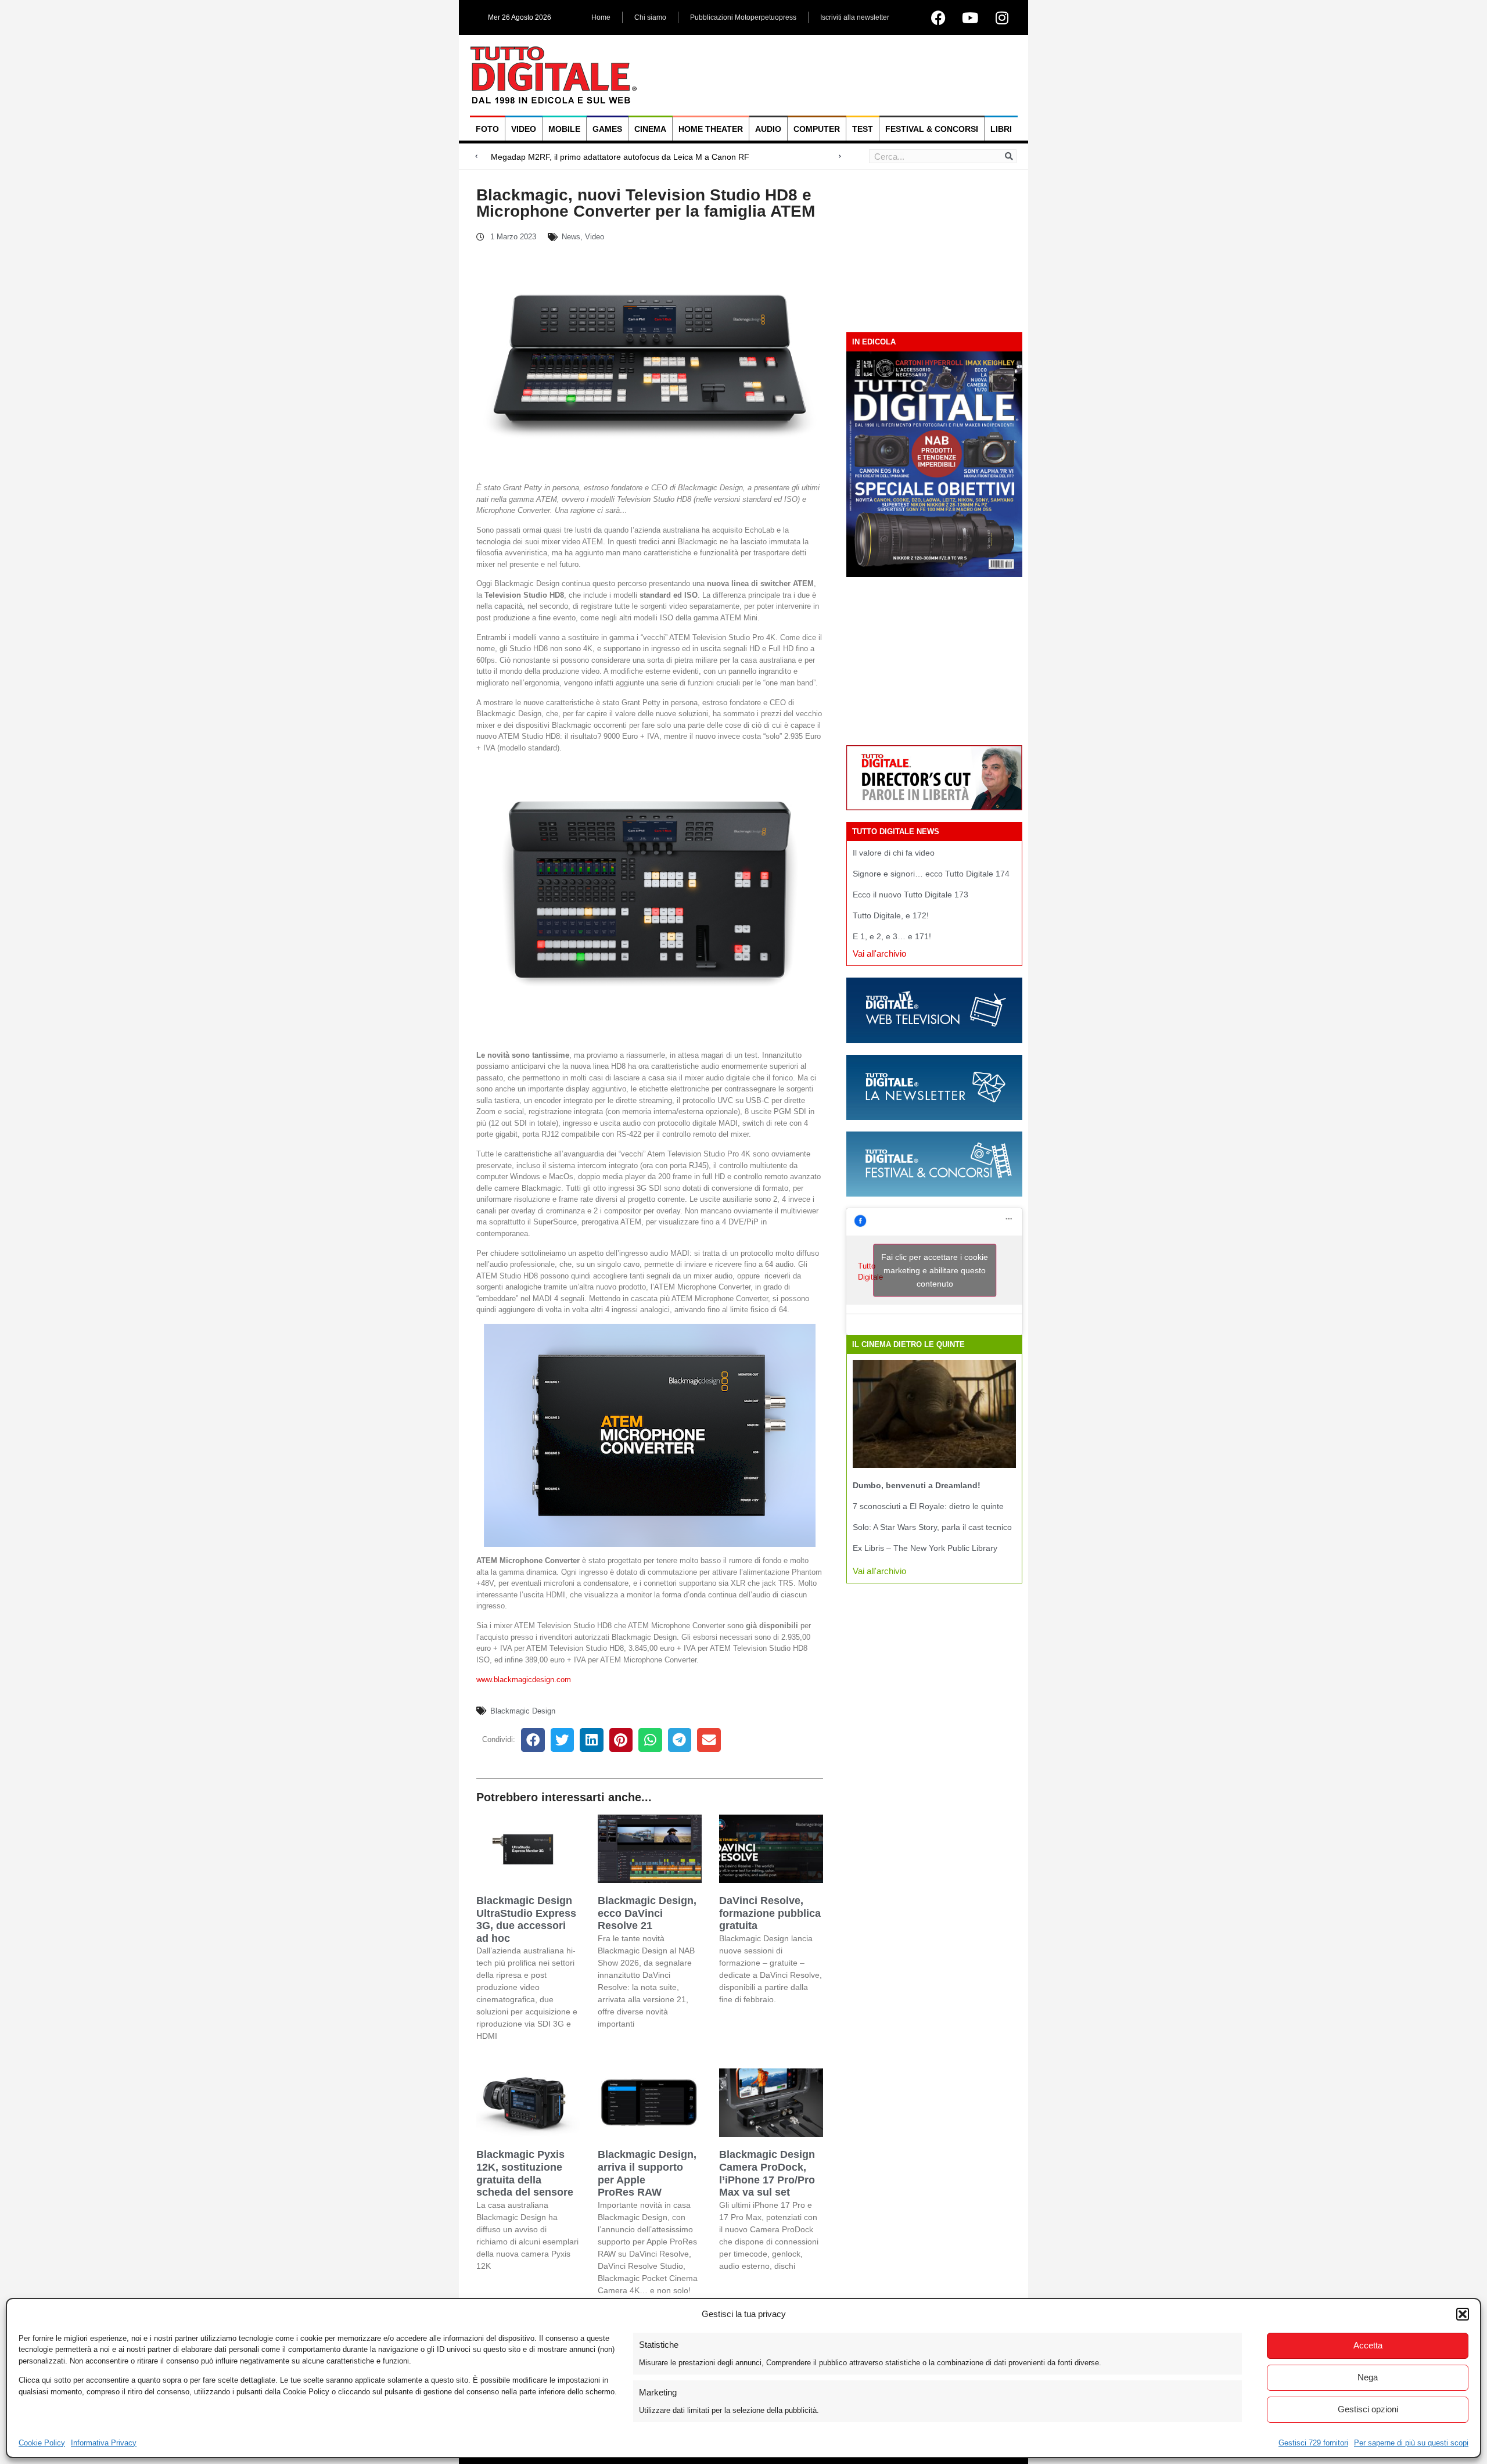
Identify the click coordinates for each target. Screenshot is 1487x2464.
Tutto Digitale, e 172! (891, 915)
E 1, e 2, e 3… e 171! (892, 936)
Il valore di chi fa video (894, 853)
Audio (768, 129)
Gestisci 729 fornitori (1313, 2443)
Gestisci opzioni (1368, 2409)
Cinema (650, 129)
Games (607, 129)
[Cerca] (1009, 156)
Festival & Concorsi (932, 129)
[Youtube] (970, 17)
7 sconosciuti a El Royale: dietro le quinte (928, 1506)
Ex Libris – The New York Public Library (925, 1548)
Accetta (1368, 2345)
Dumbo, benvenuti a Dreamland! (917, 1485)
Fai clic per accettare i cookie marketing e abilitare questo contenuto (935, 1270)
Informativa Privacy (104, 2443)
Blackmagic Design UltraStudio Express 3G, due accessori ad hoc (526, 1919)
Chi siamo (650, 17)
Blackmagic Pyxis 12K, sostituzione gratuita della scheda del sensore (525, 2173)
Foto (487, 129)
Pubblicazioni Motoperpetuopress (743, 17)
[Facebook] (938, 17)
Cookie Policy (42, 2443)
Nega (1368, 2377)
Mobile (564, 129)
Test (863, 129)
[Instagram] (1002, 17)
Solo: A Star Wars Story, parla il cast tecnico (932, 1527)
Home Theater (711, 129)
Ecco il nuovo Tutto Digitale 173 (910, 895)
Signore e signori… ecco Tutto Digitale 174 (931, 874)
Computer (817, 129)
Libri (1001, 129)
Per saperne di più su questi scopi (1411, 2443)
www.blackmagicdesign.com (524, 1680)
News (571, 237)
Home (601, 17)
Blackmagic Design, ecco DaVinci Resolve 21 (647, 1913)
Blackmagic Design (523, 1711)
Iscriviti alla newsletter (855, 17)
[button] (1463, 2314)
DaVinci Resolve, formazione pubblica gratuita (770, 1913)
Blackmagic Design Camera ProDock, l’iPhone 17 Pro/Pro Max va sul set (767, 2173)
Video (524, 129)
